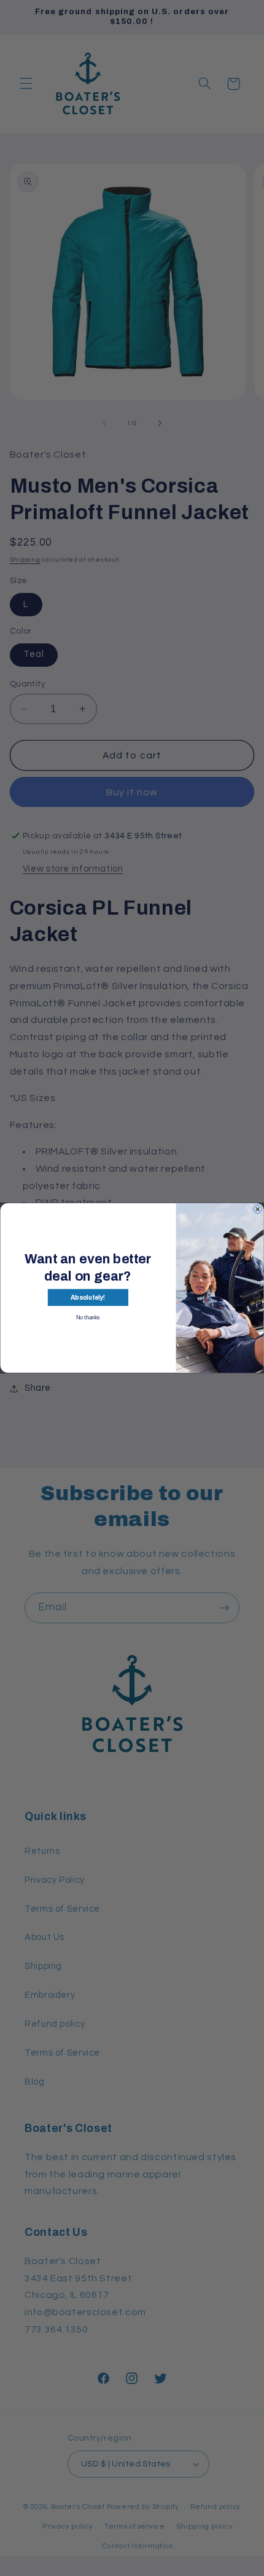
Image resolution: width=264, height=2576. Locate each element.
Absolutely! (88, 1298)
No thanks (88, 1318)
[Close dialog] (258, 1209)
